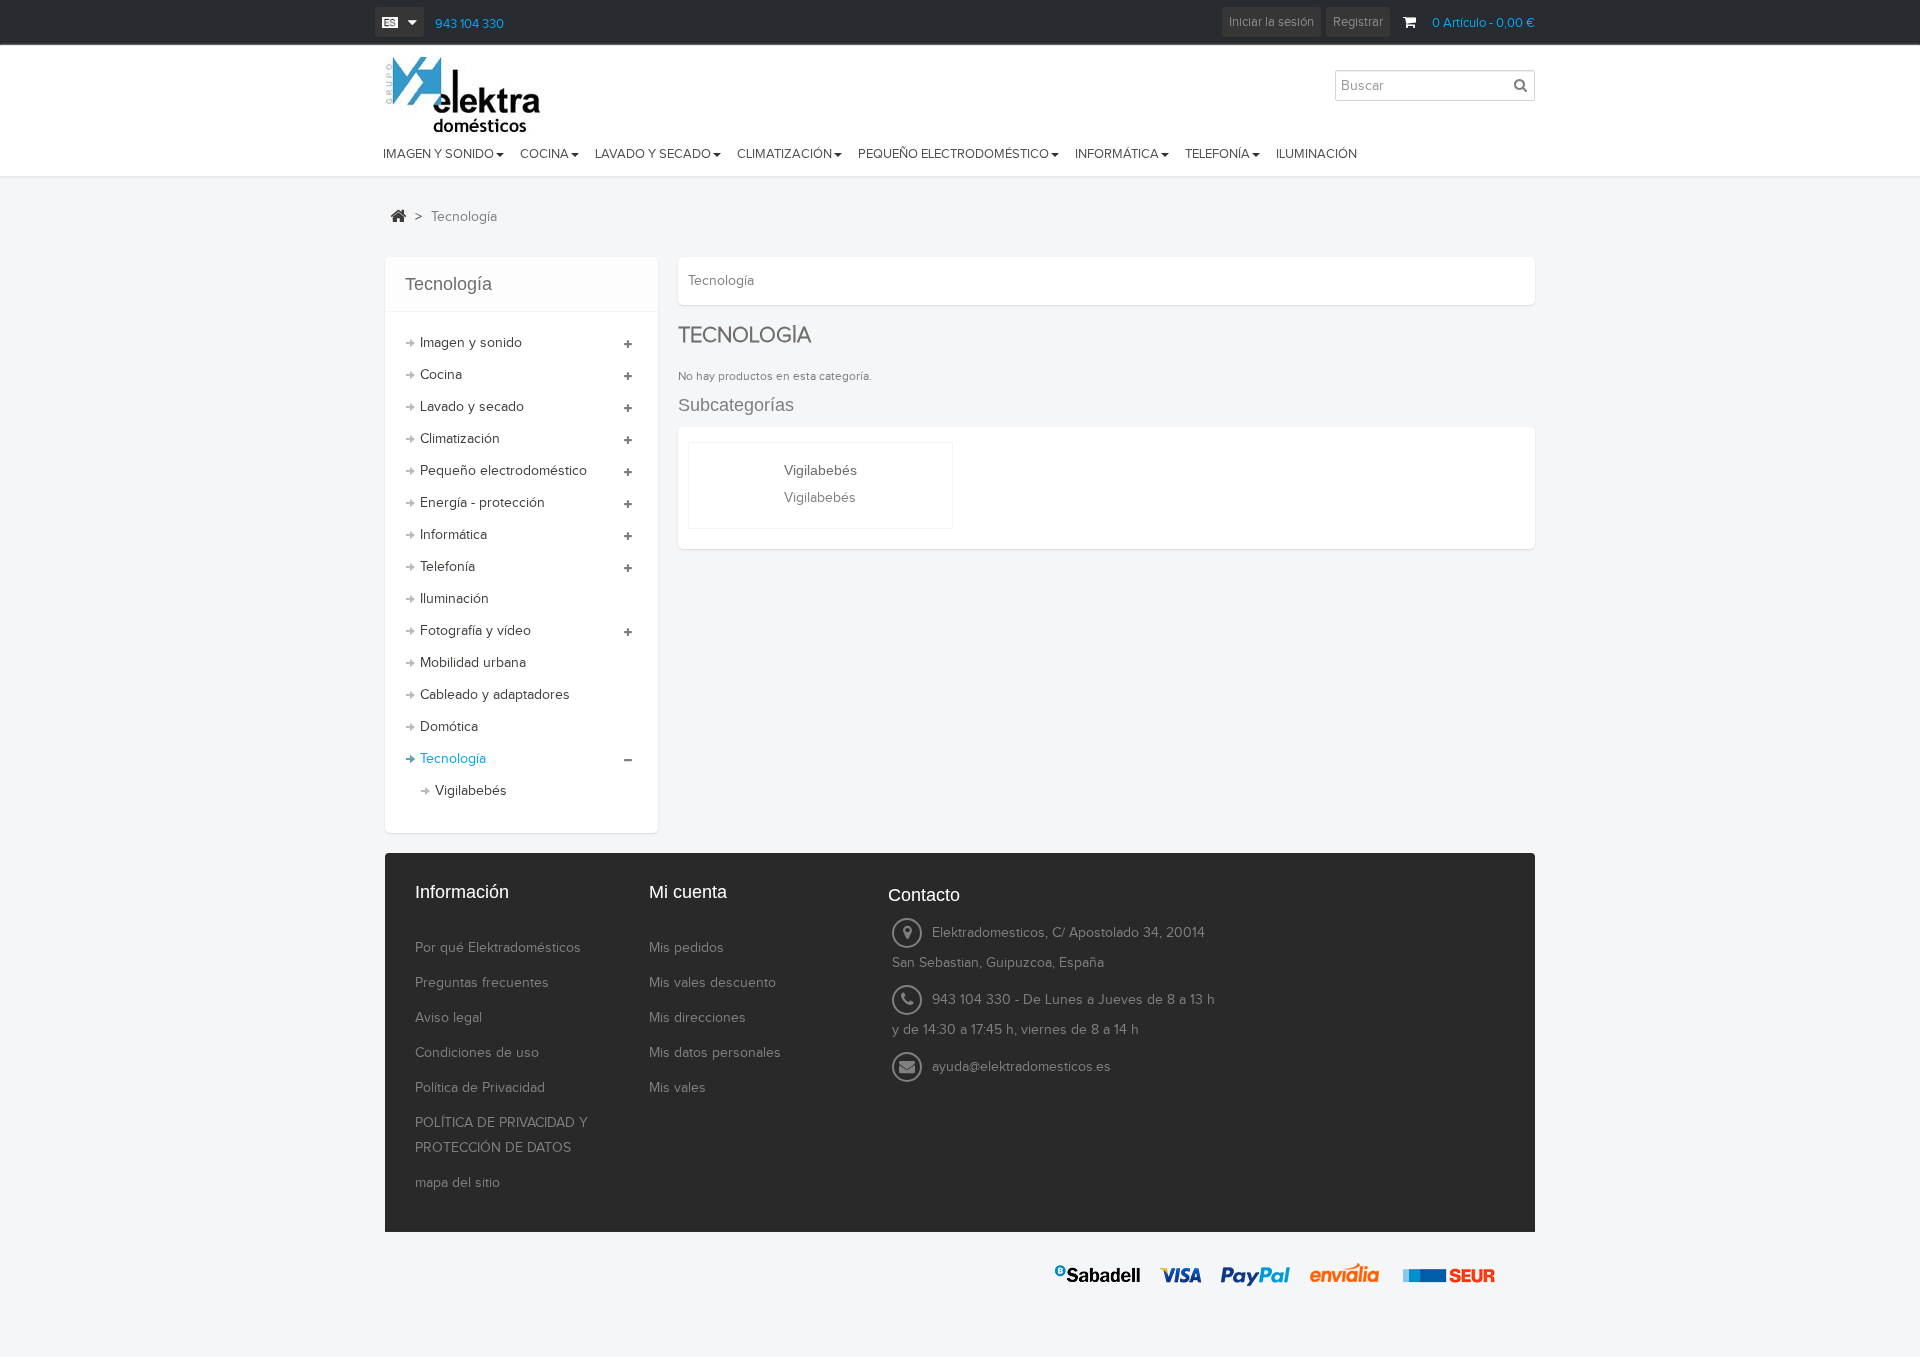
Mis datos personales (715, 1053)
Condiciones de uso (477, 1053)
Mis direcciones (697, 1018)
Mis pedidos (686, 948)
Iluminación (454, 599)
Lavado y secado (472, 407)
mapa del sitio (457, 1183)
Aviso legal (448, 1018)
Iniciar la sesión (1271, 22)
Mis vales (677, 1088)
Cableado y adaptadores (495, 695)
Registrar (1358, 22)
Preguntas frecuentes (482, 983)
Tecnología (453, 759)
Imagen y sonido (471, 343)
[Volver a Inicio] (398, 216)
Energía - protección (482, 503)
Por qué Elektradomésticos (498, 948)
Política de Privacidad (480, 1088)
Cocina (441, 375)
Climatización (460, 439)
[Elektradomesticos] (472, 95)
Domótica (449, 727)
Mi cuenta (688, 892)
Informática (453, 535)
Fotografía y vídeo (475, 631)
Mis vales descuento (712, 983)
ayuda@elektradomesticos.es (1021, 1067)
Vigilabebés (471, 791)
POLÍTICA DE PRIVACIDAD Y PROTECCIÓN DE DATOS (501, 1135)
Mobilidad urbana (473, 663)
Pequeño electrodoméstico (503, 471)
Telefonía (447, 567)
